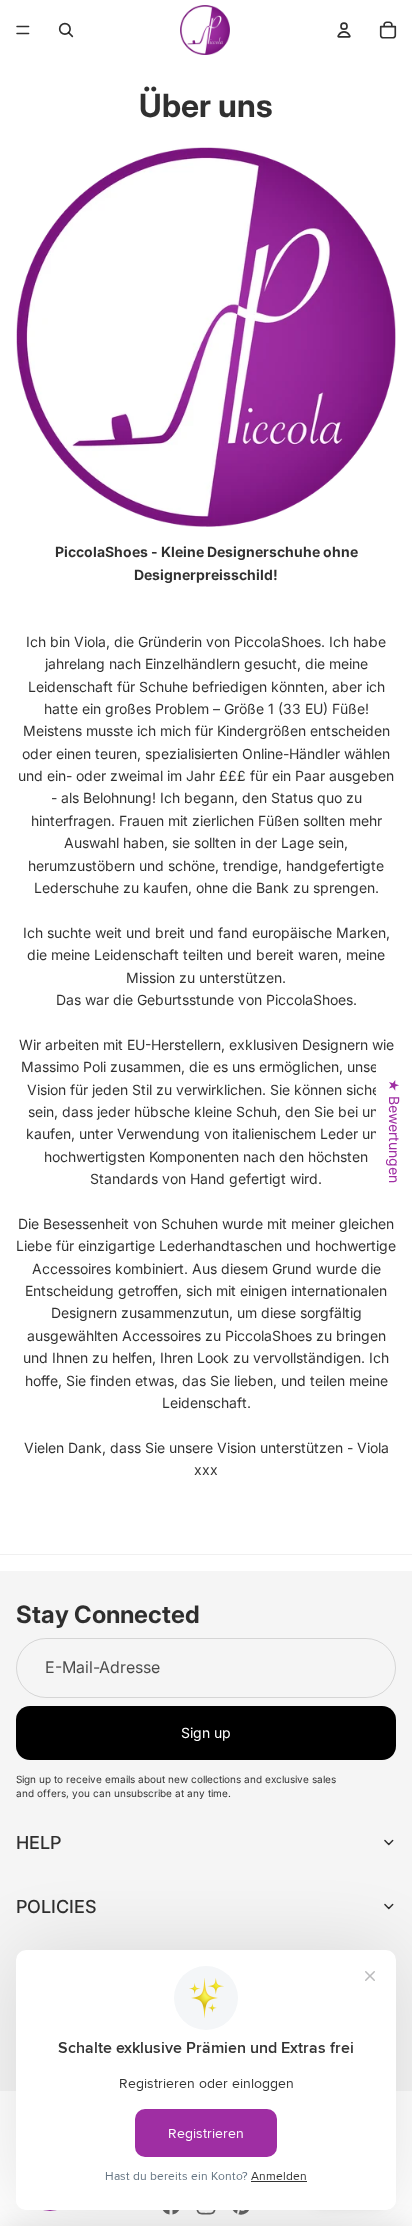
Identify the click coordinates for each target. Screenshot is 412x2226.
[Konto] (344, 30)
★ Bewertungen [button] (394, 1131)
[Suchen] (66, 30)
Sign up (206, 1732)
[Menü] (23, 30)
